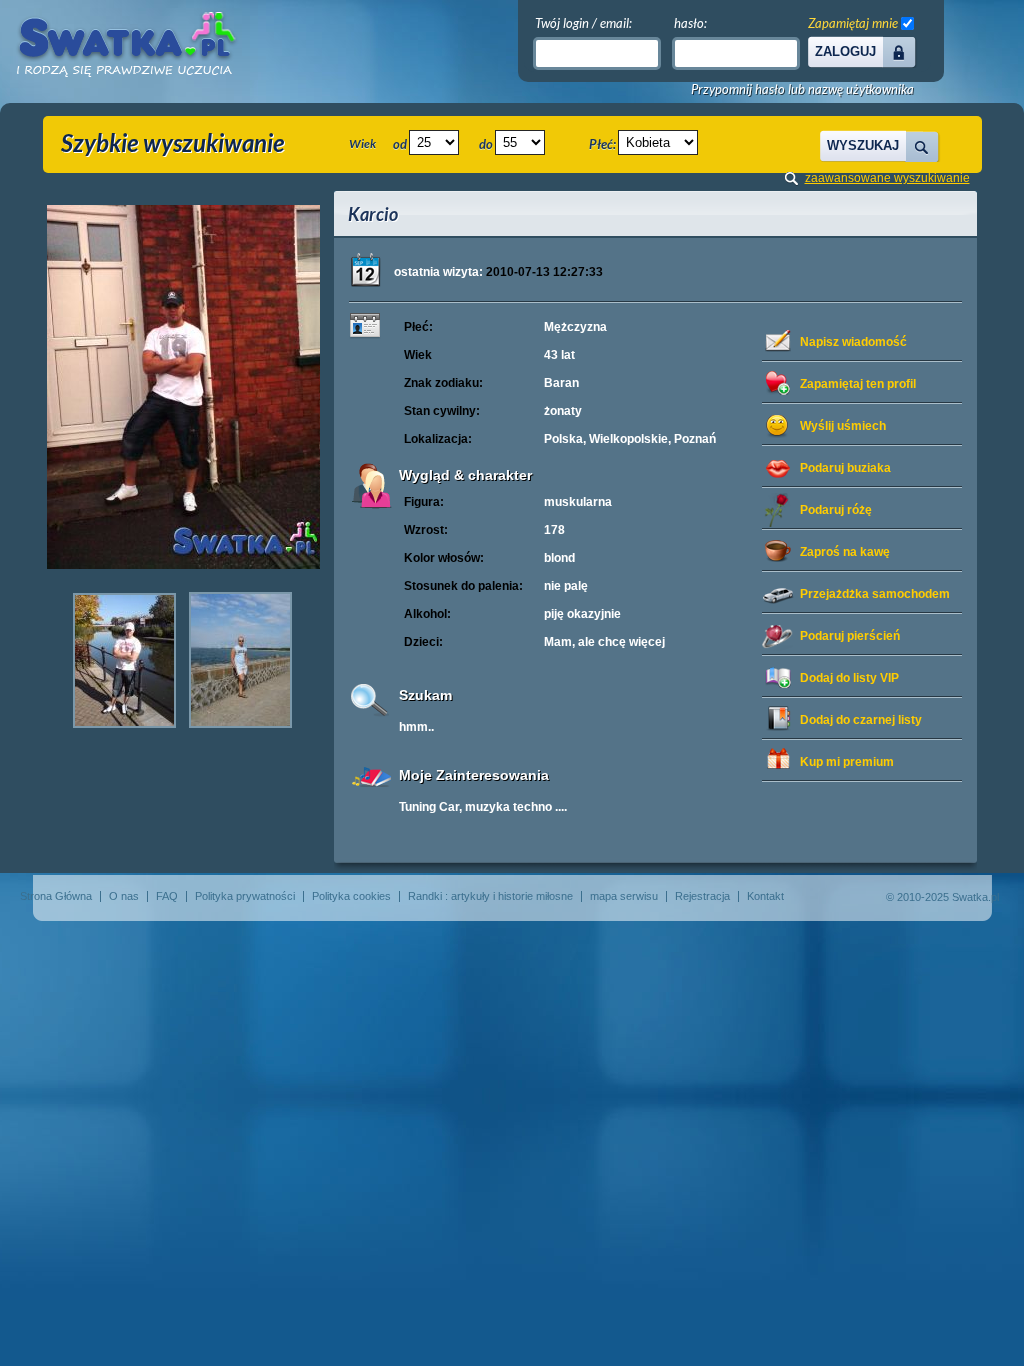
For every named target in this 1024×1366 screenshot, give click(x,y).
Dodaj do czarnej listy (861, 720)
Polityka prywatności (245, 896)
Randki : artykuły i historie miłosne (490, 896)
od (400, 144)
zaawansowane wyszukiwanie (887, 178)
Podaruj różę (836, 510)
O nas (124, 896)
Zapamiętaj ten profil (858, 384)
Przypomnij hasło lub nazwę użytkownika (802, 89)
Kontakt (765, 896)
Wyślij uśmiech (843, 426)
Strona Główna (56, 896)
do (486, 144)
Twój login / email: (583, 23)
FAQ (167, 896)
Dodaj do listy (849, 678)
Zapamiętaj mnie (853, 23)
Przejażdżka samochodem (875, 594)
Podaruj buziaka (845, 468)
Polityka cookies (351, 896)
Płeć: (602, 144)
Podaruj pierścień (850, 636)
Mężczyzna (575, 327)
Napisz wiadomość (853, 342)
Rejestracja (702, 896)
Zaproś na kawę (845, 552)
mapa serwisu (624, 896)
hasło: (690, 23)
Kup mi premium (847, 762)
